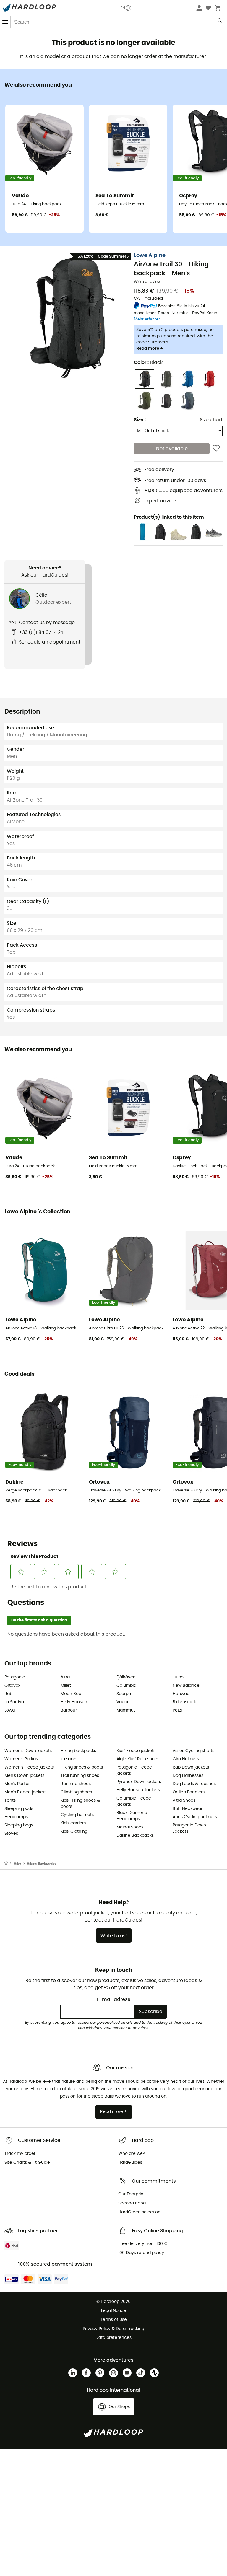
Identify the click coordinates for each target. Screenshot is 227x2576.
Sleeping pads (19, 1809)
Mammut (126, 1710)
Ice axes (69, 1759)
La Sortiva (14, 1702)
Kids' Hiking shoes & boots (80, 1804)
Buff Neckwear (188, 1809)
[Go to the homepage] (9, 1864)
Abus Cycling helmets (195, 1817)
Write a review (147, 282)
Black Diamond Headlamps (132, 1816)
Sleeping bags (19, 1825)
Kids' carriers (73, 1823)
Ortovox (12, 1686)
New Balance (186, 1686)
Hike (18, 1863)
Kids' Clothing (74, 1831)
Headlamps (16, 1817)
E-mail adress (114, 1999)
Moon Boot (72, 1694)
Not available (172, 449)
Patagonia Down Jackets (189, 1828)
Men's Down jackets (24, 1776)
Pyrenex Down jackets (139, 1782)
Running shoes (76, 1784)
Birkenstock (184, 1702)
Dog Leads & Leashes (194, 1784)
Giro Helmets (186, 1759)
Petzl (177, 1710)
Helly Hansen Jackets (138, 1790)
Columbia (126, 1686)
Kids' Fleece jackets (136, 1751)
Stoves (11, 1834)
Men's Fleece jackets (25, 1792)
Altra (65, 1677)
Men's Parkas (17, 1784)
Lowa (10, 1710)
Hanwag (181, 1694)
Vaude (123, 1702)
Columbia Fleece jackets (134, 1801)
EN (123, 8)
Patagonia (15, 1677)
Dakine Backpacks (135, 1836)
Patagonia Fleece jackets (134, 1770)
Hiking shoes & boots (82, 1767)
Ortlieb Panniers (189, 1792)
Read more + (150, 349)
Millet (66, 1686)
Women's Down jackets (28, 1751)
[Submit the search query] (220, 22)
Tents (10, 1800)
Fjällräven (126, 1677)
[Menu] (5, 22)
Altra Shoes (184, 1800)
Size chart (211, 420)
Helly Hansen (74, 1702)
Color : (148, 362)
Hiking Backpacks (42, 1863)
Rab (8, 1694)
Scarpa (124, 1694)
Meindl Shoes (130, 1827)
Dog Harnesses (188, 1776)
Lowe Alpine (150, 255)
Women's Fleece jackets (29, 1767)
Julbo (178, 1677)
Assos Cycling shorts (193, 1751)
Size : (140, 420)
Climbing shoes (76, 1792)
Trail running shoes (80, 1776)
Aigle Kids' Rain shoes (138, 1759)
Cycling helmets (77, 1815)
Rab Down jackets (191, 1767)
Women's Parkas (21, 1759)
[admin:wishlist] (216, 449)
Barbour (69, 1710)
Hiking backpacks (78, 1751)
